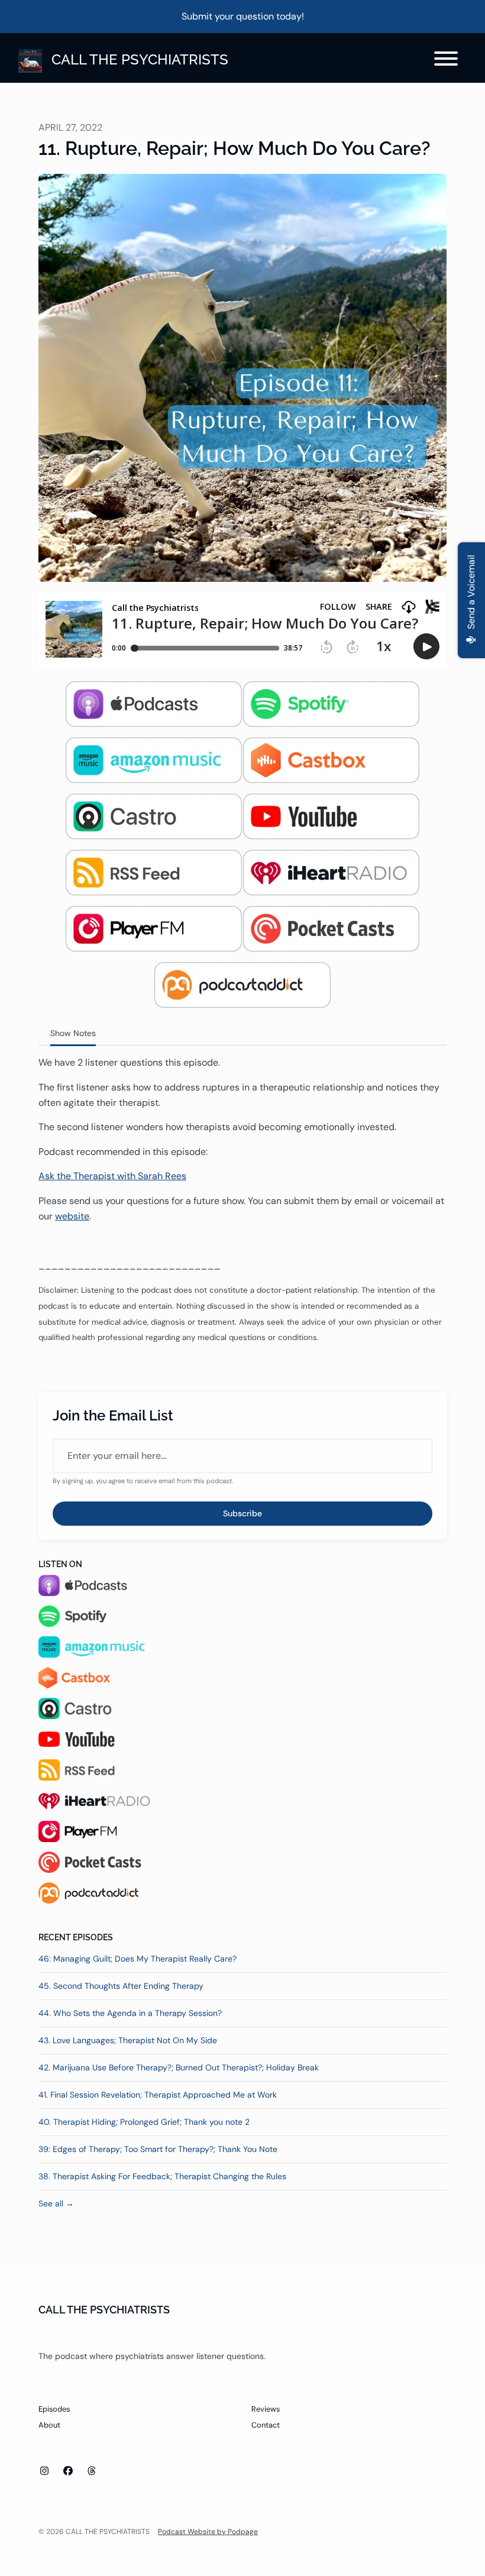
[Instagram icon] (44, 2471)
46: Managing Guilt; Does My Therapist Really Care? (138, 1959)
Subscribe (242, 1513)
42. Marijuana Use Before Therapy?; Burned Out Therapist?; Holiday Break (179, 2067)
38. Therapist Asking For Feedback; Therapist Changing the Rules (162, 2176)
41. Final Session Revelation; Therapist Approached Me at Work (158, 2095)
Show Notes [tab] (73, 1033)
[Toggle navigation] (446, 61)
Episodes (54, 2409)
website (72, 1216)
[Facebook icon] (68, 2471)
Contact (266, 2425)
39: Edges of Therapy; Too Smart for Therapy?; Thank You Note (158, 2149)
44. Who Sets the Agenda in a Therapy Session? (130, 2013)
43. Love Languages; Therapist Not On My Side (128, 2040)
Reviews (266, 2409)
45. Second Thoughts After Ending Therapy (121, 1986)
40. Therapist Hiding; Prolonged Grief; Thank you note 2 (144, 2122)
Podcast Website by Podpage (208, 2532)
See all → (56, 2203)
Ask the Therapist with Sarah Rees (112, 1176)
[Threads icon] (92, 2471)
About (49, 2425)
